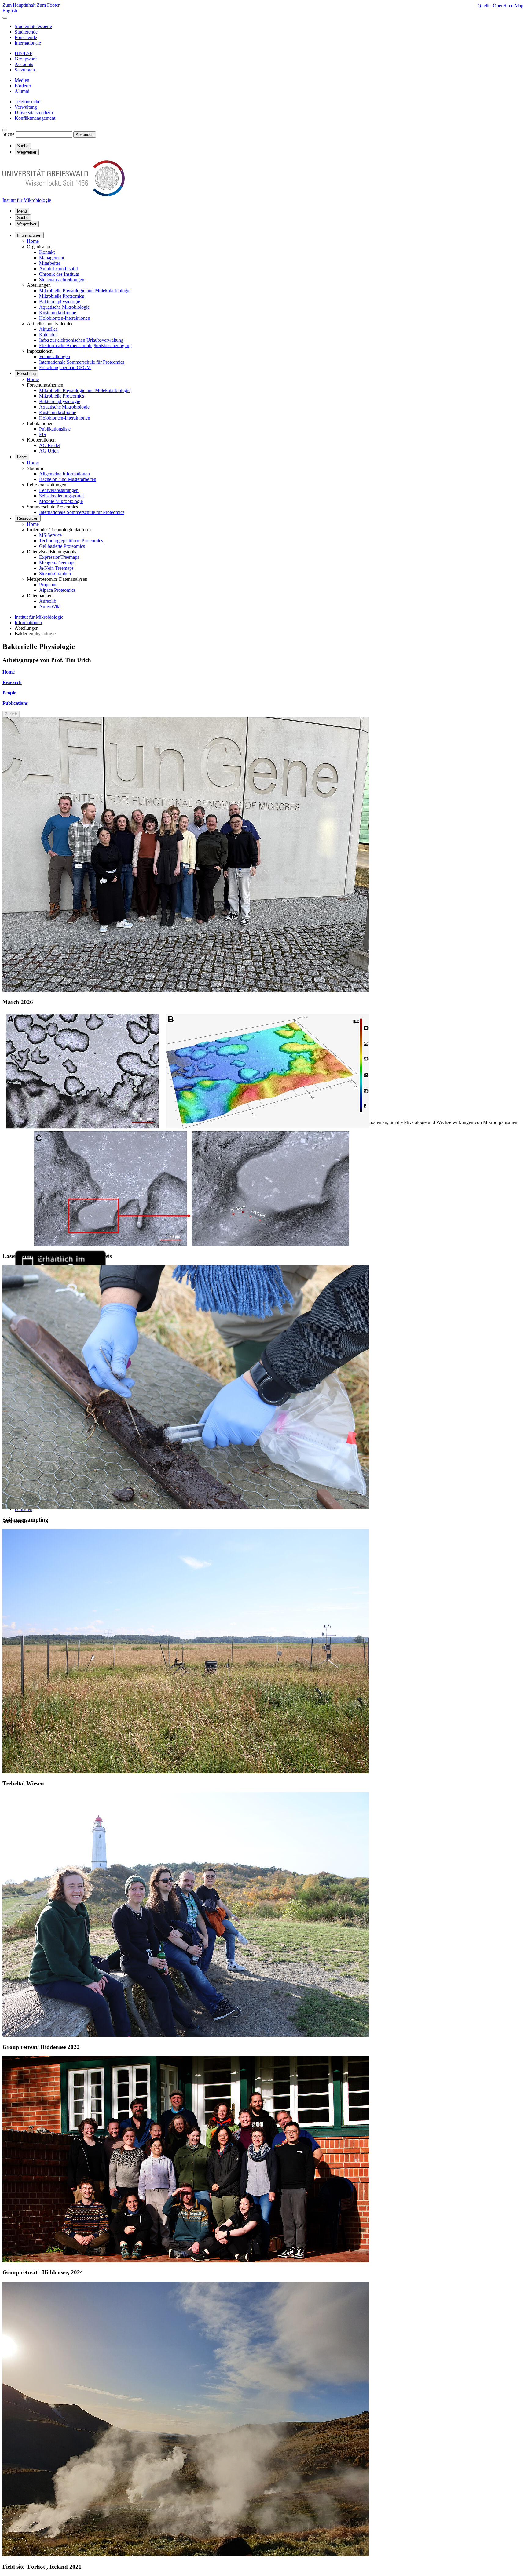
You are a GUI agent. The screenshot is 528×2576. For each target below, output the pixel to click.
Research (12, 682)
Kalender (48, 335)
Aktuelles (48, 329)
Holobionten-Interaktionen (65, 318)
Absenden (85, 135)
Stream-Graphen (55, 574)
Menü (22, 211)
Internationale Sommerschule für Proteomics (82, 362)
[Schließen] (5, 18)
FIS (43, 434)
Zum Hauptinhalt (20, 5)
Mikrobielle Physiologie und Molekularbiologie (85, 291)
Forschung (26, 374)
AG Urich (49, 451)
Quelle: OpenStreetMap (501, 6)
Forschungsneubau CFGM (65, 367)
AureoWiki (50, 607)
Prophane (48, 585)
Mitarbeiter (50, 263)
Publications (15, 703)
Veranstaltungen (55, 357)
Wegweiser (27, 224)
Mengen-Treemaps (57, 563)
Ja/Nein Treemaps (56, 568)
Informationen (29, 235)
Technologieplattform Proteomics (71, 541)
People (9, 693)
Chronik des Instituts (59, 274)
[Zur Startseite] (64, 195)
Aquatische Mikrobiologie (64, 307)
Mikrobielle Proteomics (62, 296)
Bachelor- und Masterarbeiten (68, 479)
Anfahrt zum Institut (59, 269)
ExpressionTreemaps (59, 557)
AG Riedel (50, 445)
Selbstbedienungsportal (61, 496)
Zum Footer (48, 5)
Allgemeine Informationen (64, 474)
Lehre (22, 457)
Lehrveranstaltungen (59, 490)
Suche (8, 134)
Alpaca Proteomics (57, 590)
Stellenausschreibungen (62, 280)
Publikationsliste (55, 429)
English (10, 11)
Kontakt (47, 252)
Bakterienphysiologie (60, 302)
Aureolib (48, 601)
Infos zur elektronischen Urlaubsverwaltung (81, 340)
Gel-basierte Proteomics (62, 546)
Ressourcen (28, 518)
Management (52, 258)
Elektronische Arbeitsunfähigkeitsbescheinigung (85, 346)
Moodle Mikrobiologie (61, 501)
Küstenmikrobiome (58, 313)
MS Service (50, 535)
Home (33, 241)
